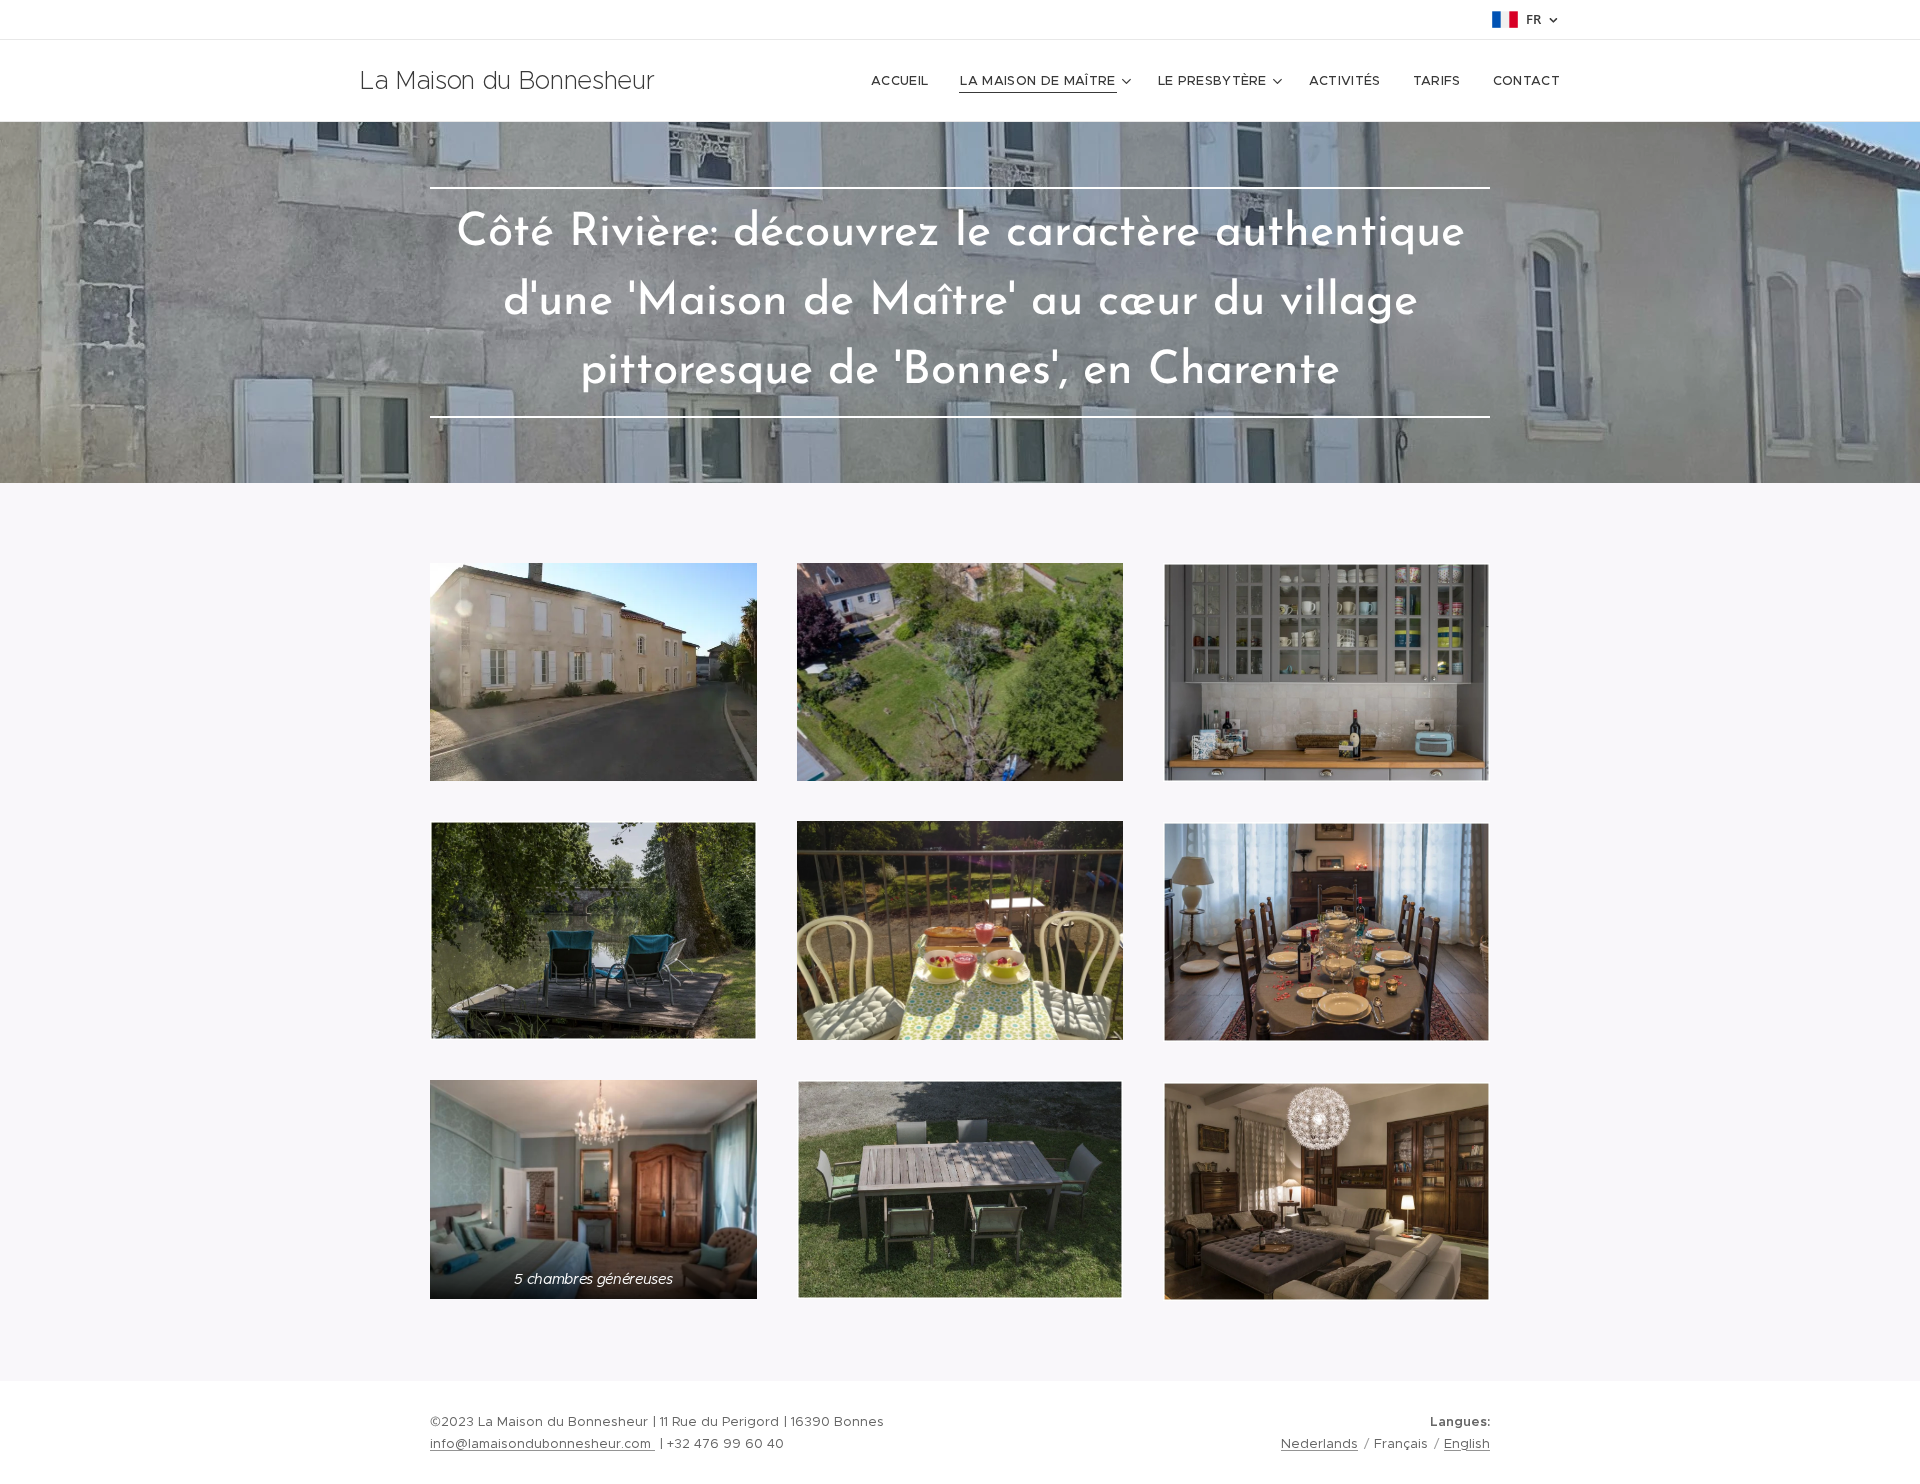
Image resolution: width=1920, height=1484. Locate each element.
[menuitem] (905, 81)
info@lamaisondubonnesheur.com (542, 1443)
